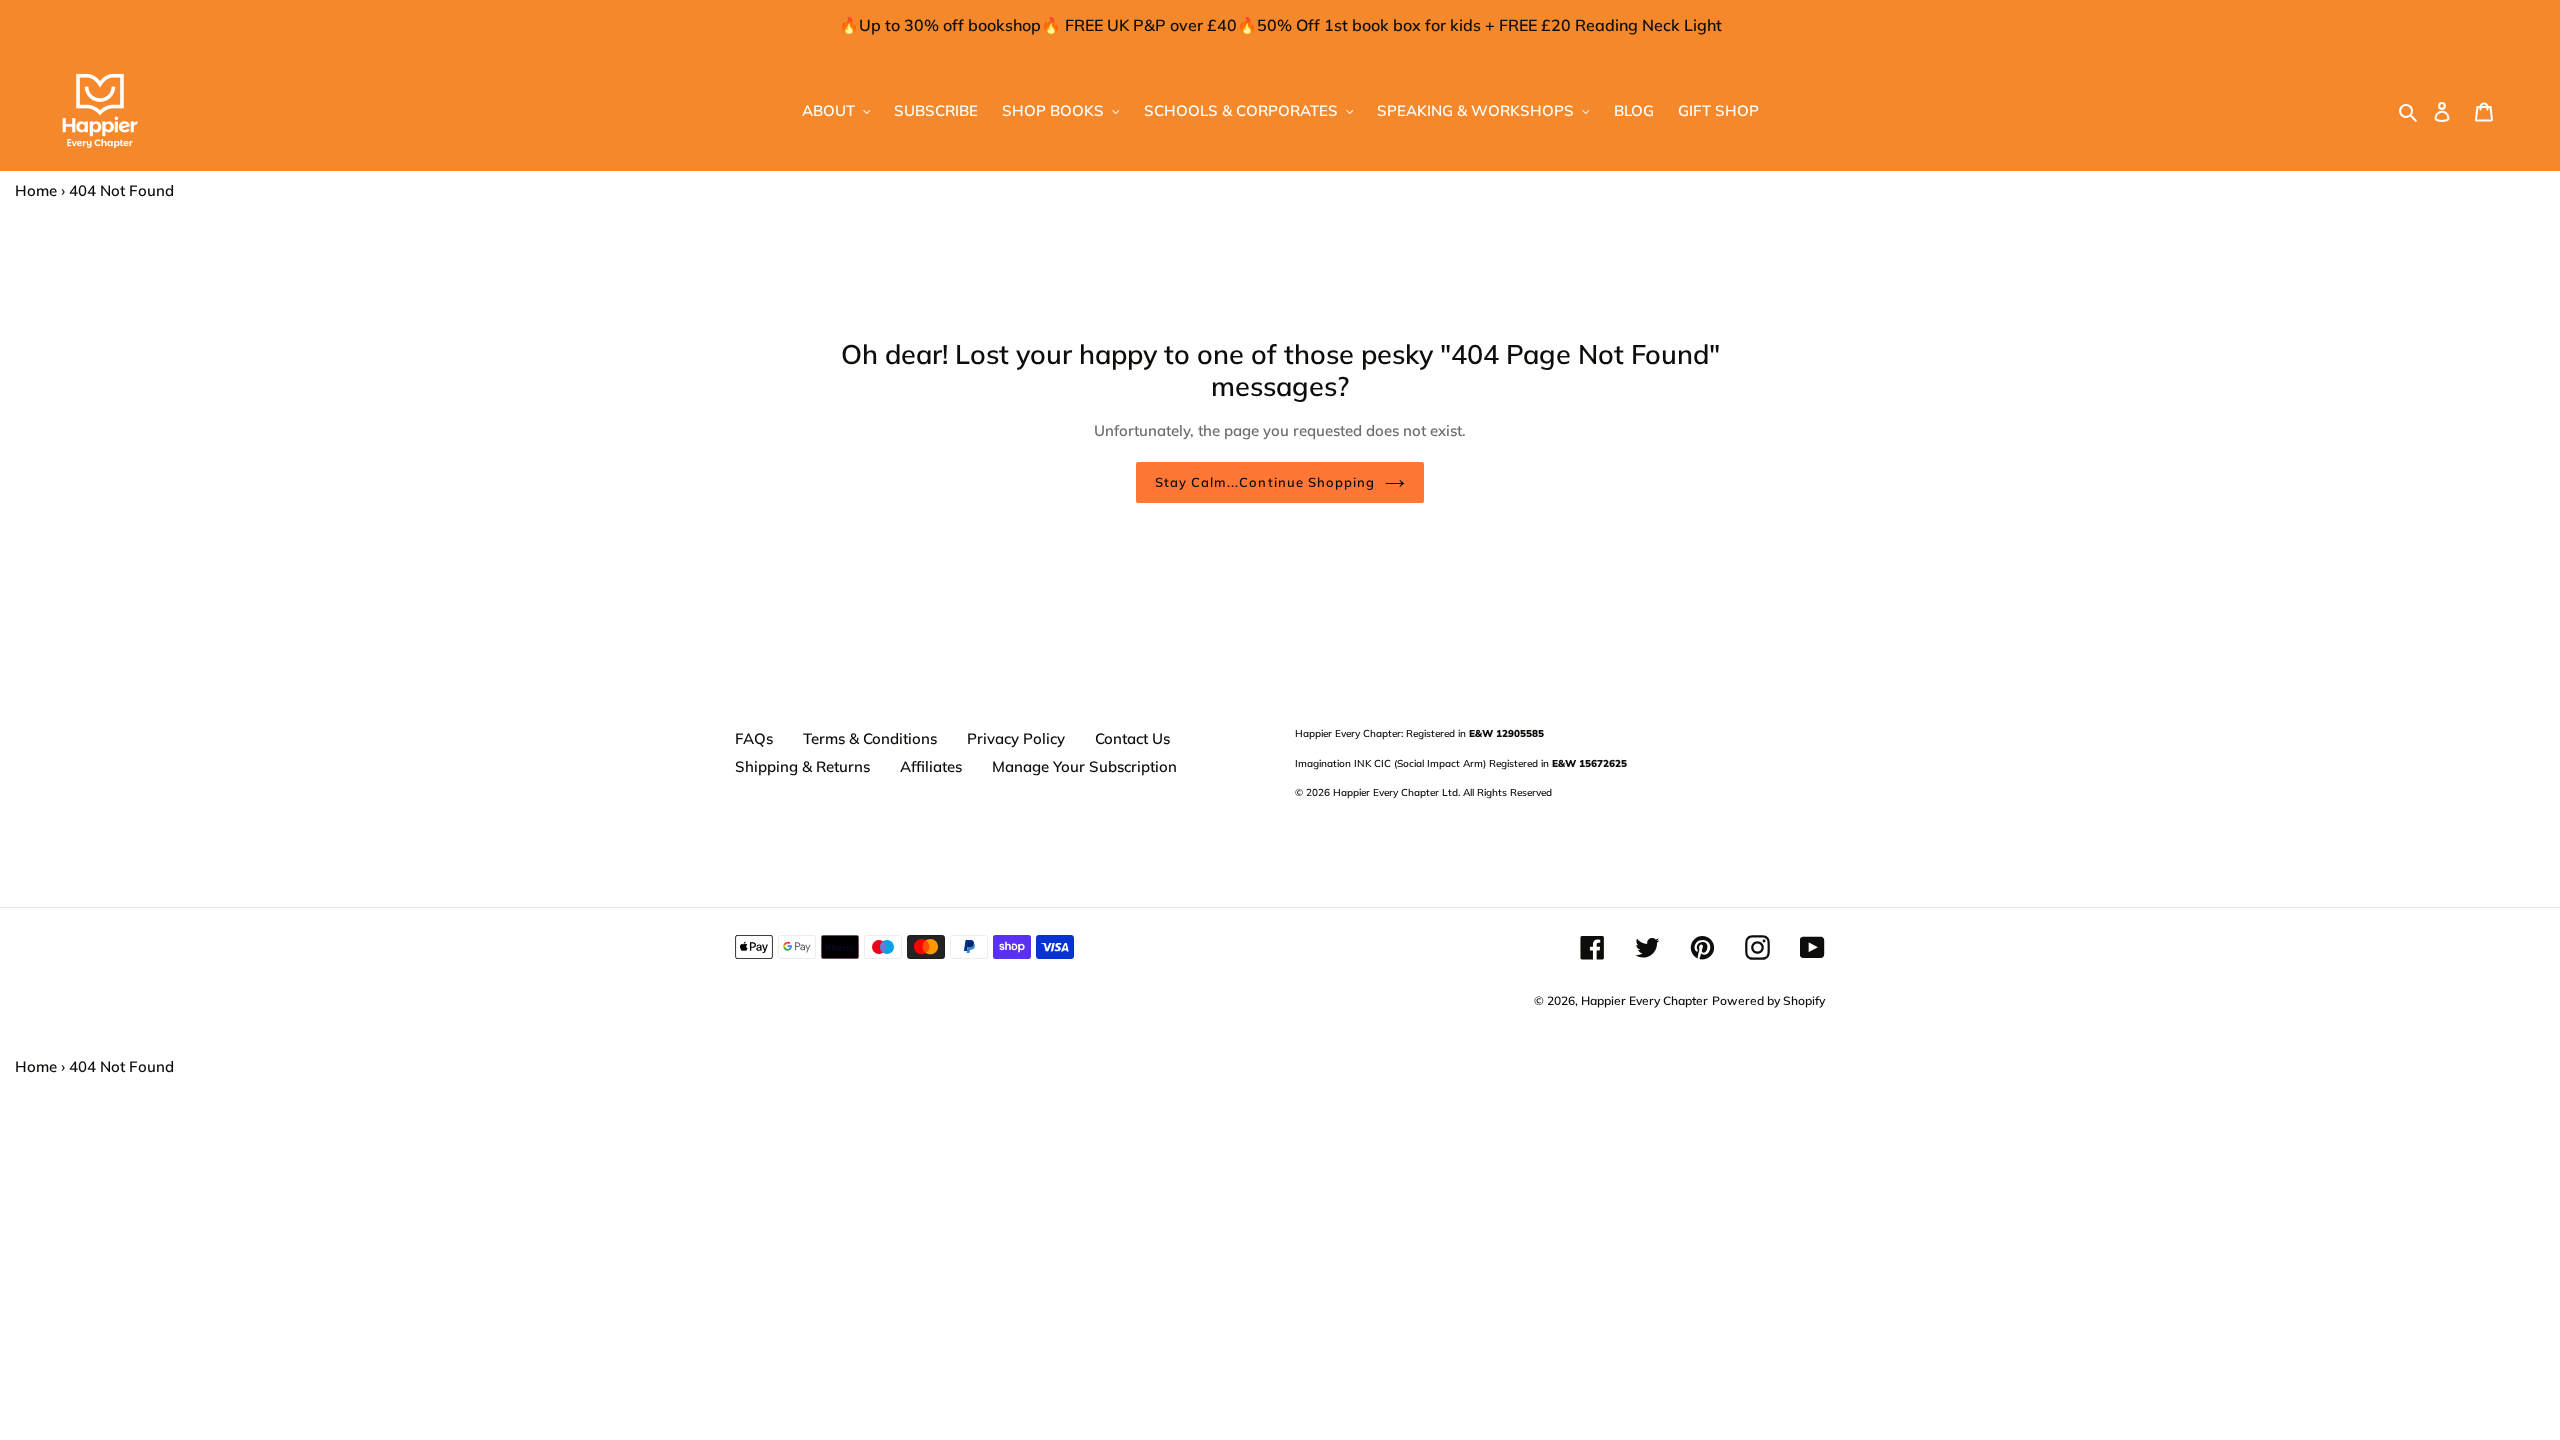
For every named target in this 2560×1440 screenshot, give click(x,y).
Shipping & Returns (802, 766)
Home (36, 190)
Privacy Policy (1016, 738)
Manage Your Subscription (1084, 766)
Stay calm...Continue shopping (1265, 482)
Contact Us (1132, 738)
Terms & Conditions (870, 738)
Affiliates (931, 766)
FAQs (754, 738)
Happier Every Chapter (1644, 1000)
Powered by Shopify (1768, 1000)
